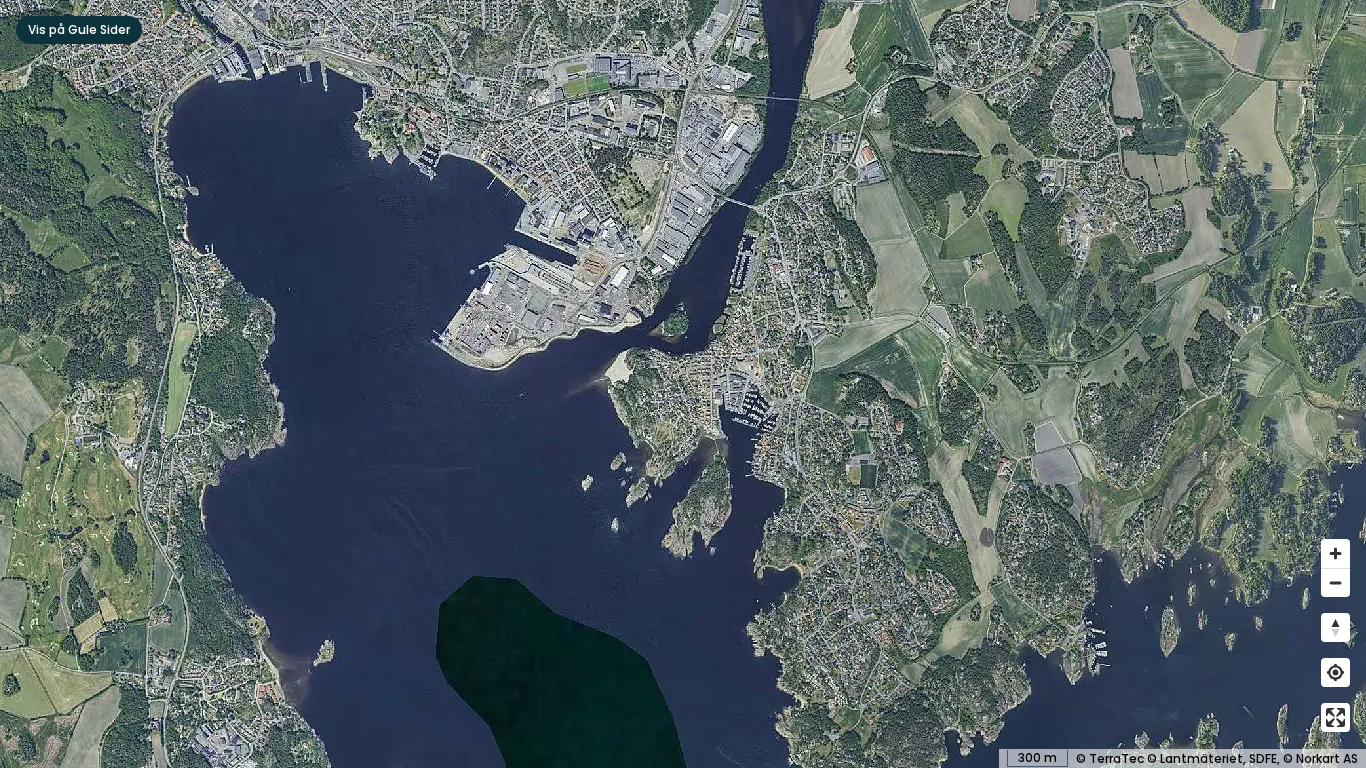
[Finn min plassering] (1335, 672)
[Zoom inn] (1335, 553)
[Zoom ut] (1335, 582)
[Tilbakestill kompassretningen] (1335, 627)
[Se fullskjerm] (1335, 717)
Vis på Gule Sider (79, 29)
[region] (683, 384)
